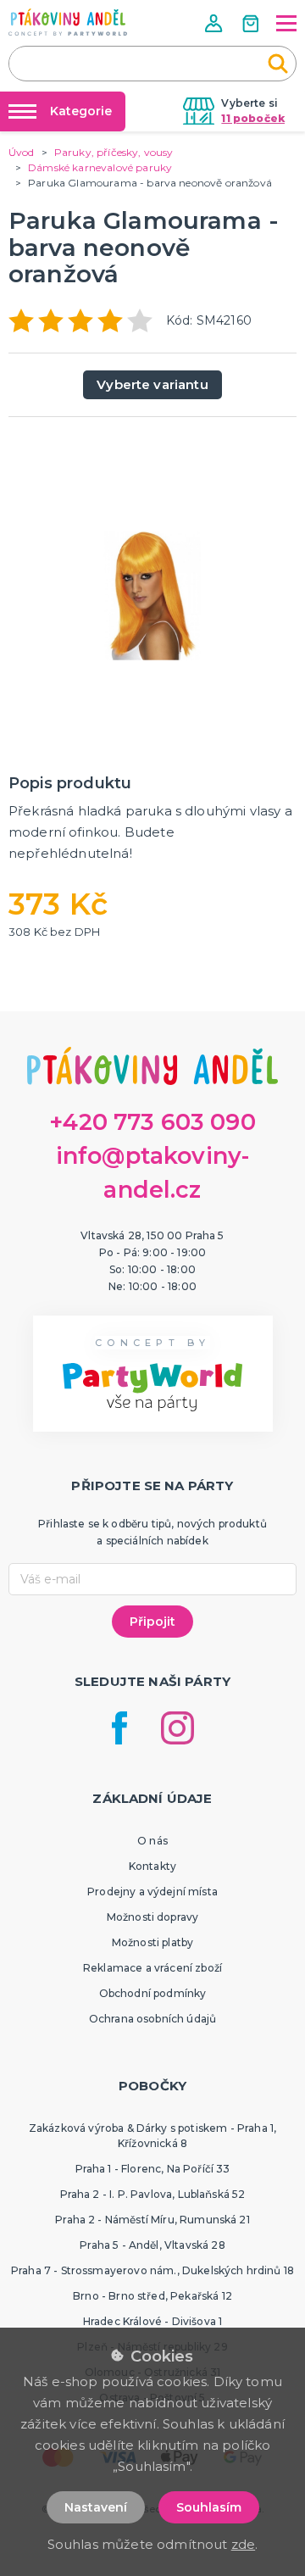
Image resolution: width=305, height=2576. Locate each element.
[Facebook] (119, 1728)
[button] (215, 23)
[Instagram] (177, 1728)
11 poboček (253, 118)
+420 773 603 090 (152, 1122)
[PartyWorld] (68, 22)
